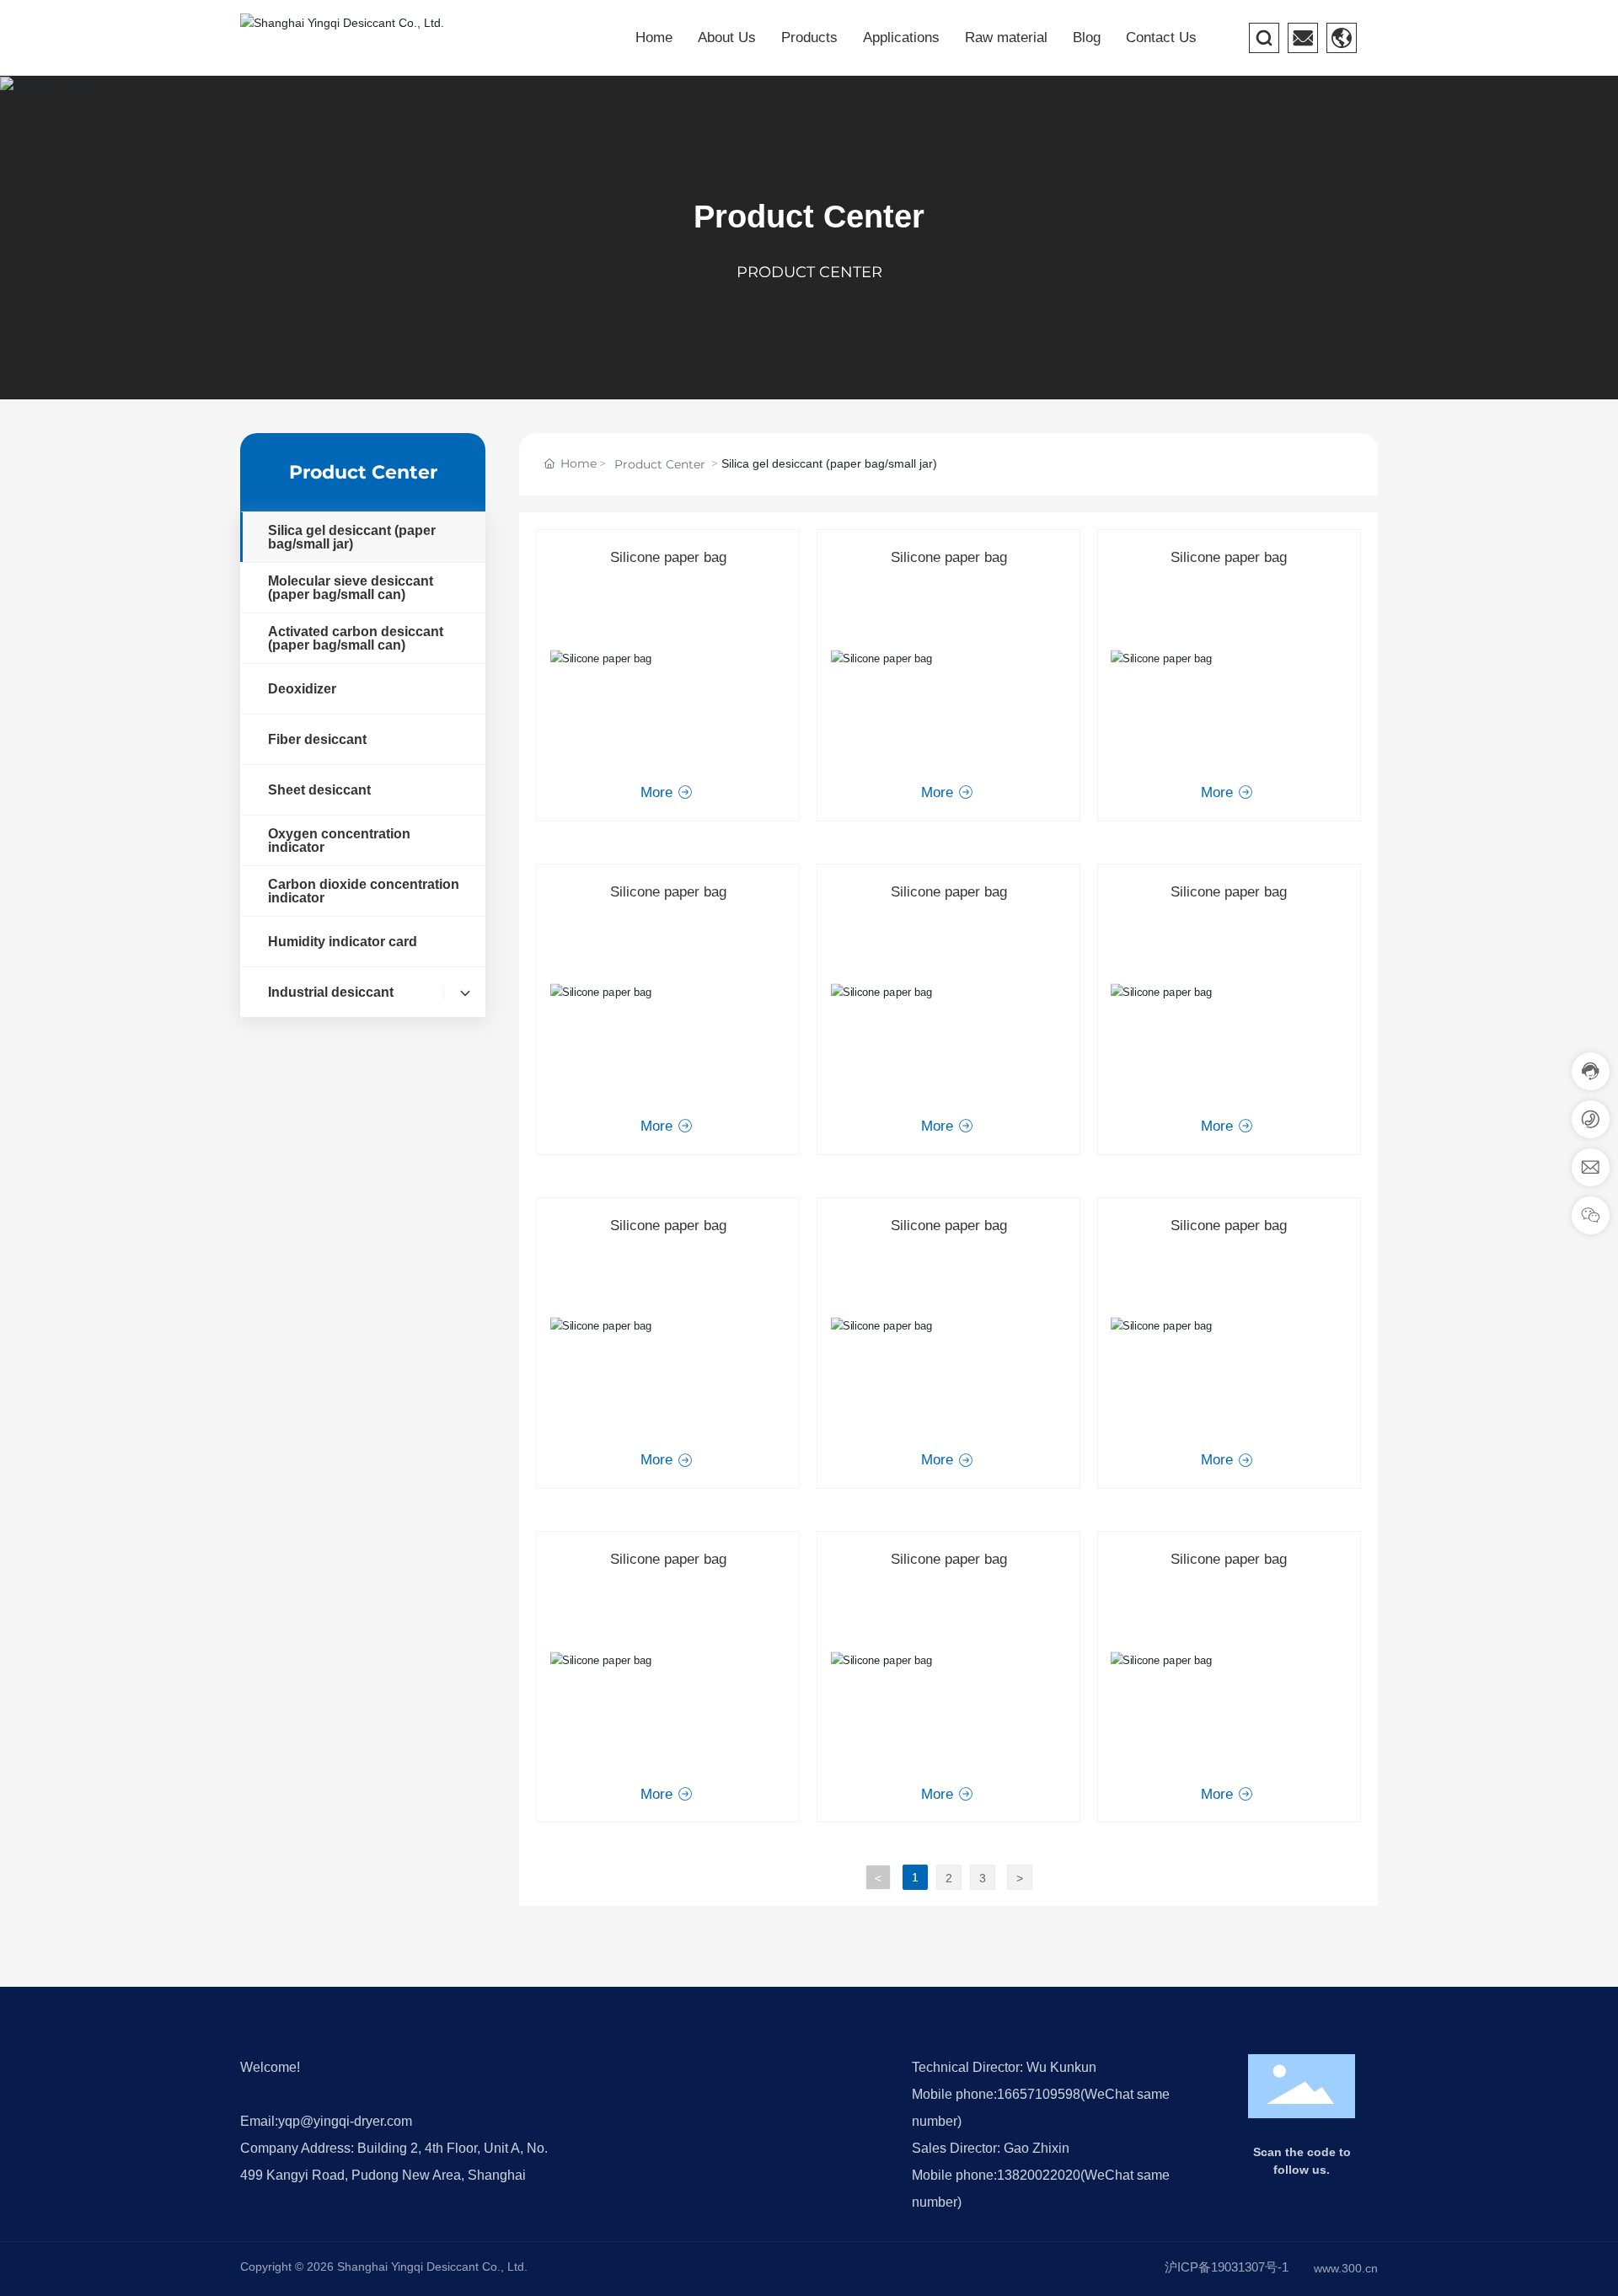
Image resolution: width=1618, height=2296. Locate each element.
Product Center (809, 216)
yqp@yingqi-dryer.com (345, 2121)
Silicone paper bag (668, 557)
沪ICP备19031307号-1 (1227, 2267)
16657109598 (1039, 2094)
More (659, 792)
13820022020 (1039, 2175)
